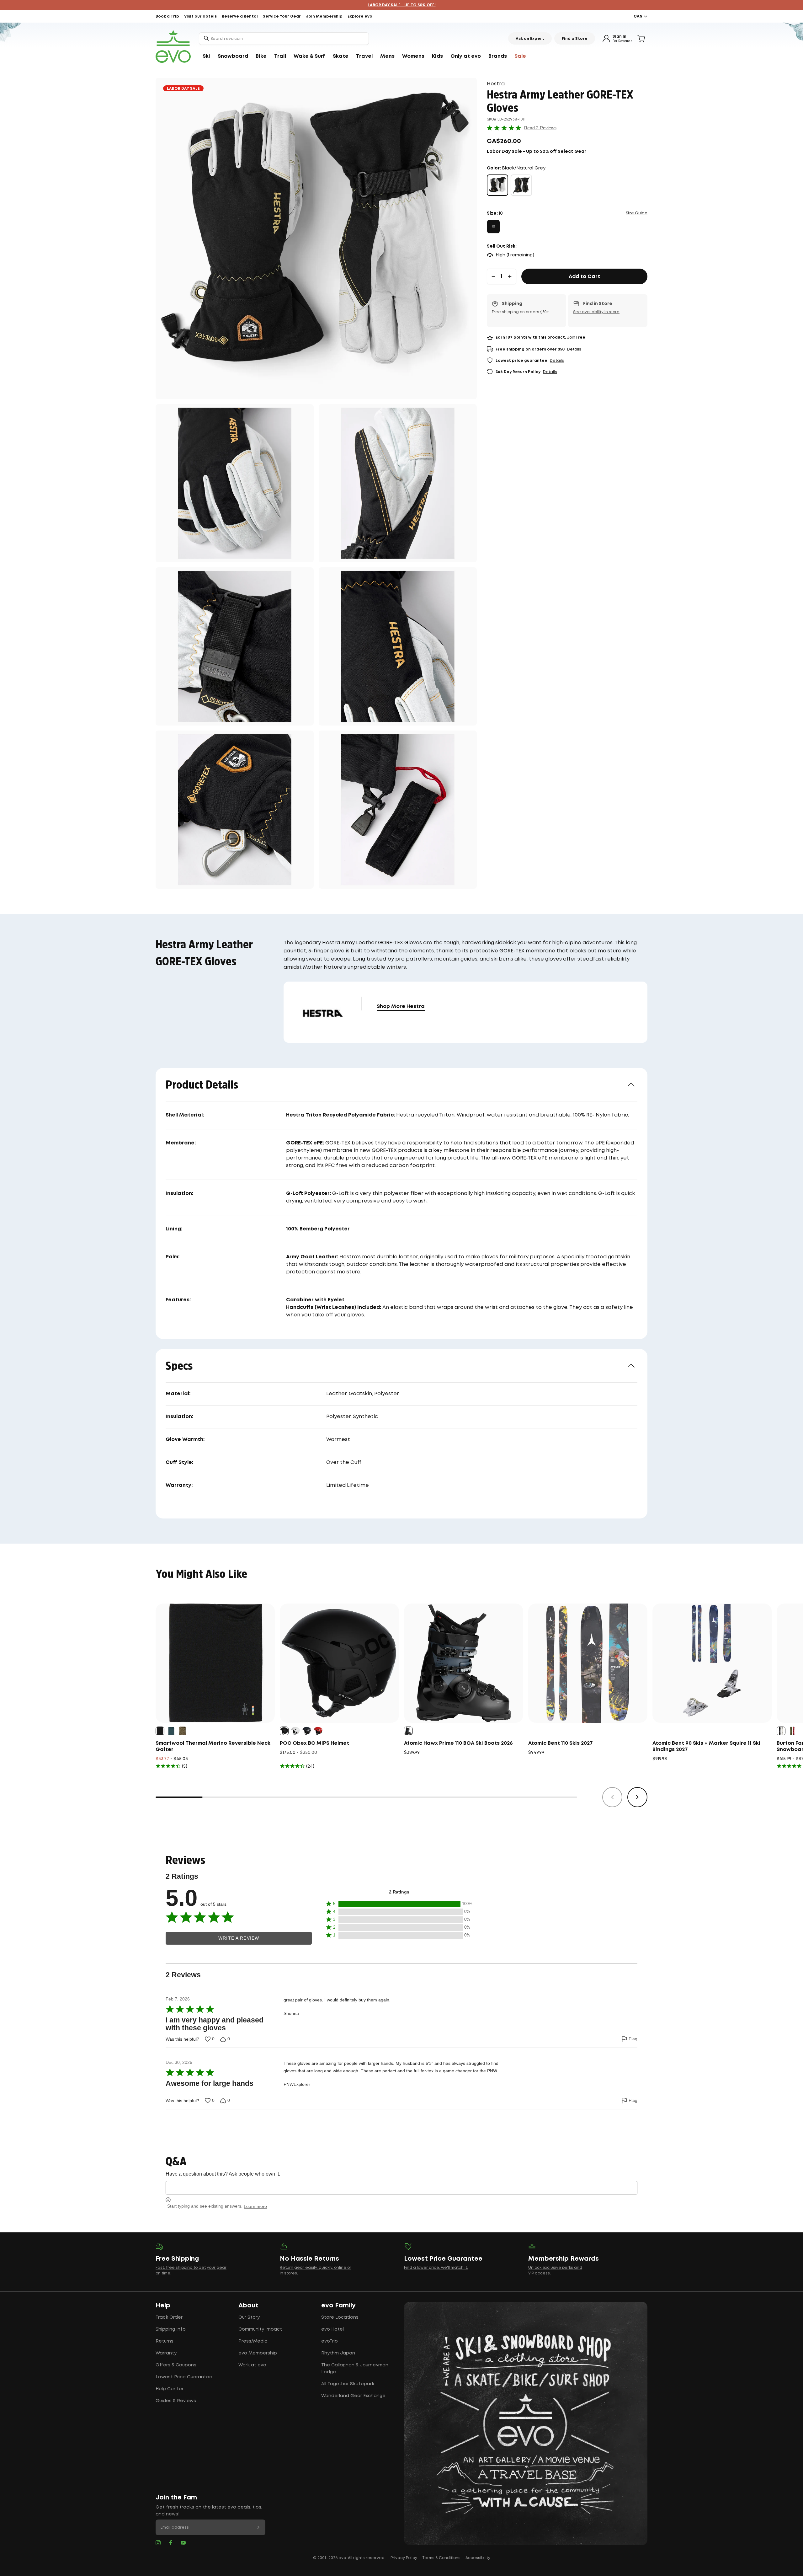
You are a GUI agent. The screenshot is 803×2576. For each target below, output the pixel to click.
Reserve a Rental (240, 16)
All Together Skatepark (348, 2384)
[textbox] (401, 2188)
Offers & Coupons (176, 2365)
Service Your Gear (282, 16)
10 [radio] (493, 226)
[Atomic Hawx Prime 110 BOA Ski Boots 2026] (464, 1663)
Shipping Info (171, 2329)
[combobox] (284, 39)
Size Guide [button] (637, 213)
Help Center (170, 2389)
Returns (165, 2341)
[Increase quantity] (510, 276)
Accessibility (478, 2558)
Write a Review (239, 1938)
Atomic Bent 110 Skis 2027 (561, 1743)
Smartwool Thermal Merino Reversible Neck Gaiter (213, 1746)
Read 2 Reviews (540, 128)
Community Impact (260, 2329)
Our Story (249, 2317)
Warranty (166, 2353)
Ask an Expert (530, 39)
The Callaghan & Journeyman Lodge (355, 2369)
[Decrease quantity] (493, 276)
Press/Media (253, 2341)
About (248, 2306)
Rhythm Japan (338, 2353)
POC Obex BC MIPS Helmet (314, 1743)
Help (163, 2306)
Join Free (576, 337)
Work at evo (252, 2365)
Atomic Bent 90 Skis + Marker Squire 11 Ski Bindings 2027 (706, 1746)
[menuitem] (206, 56)
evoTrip (330, 2341)
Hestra (496, 84)
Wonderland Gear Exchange (353, 2396)
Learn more (255, 2206)
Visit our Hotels (200, 16)
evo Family (338, 2306)
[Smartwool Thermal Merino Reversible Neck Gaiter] (215, 1663)
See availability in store (596, 312)
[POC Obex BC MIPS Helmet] (339, 1663)
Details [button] (574, 349)
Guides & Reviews (176, 2401)
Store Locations (340, 2317)
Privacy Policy (404, 2558)
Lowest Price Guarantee (184, 2377)
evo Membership (258, 2353)
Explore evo (360, 16)
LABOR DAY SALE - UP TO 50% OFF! (402, 5)
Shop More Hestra (401, 1007)
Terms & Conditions (441, 2558)
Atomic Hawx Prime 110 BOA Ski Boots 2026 (458, 1743)
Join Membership (324, 16)
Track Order (169, 2317)
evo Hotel (332, 2329)
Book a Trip (167, 16)
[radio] (497, 185)
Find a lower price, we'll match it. (436, 2268)
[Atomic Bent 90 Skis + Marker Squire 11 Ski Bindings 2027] (712, 1663)
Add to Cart (584, 277)
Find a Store (575, 39)
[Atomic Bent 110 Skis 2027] (588, 1663)
